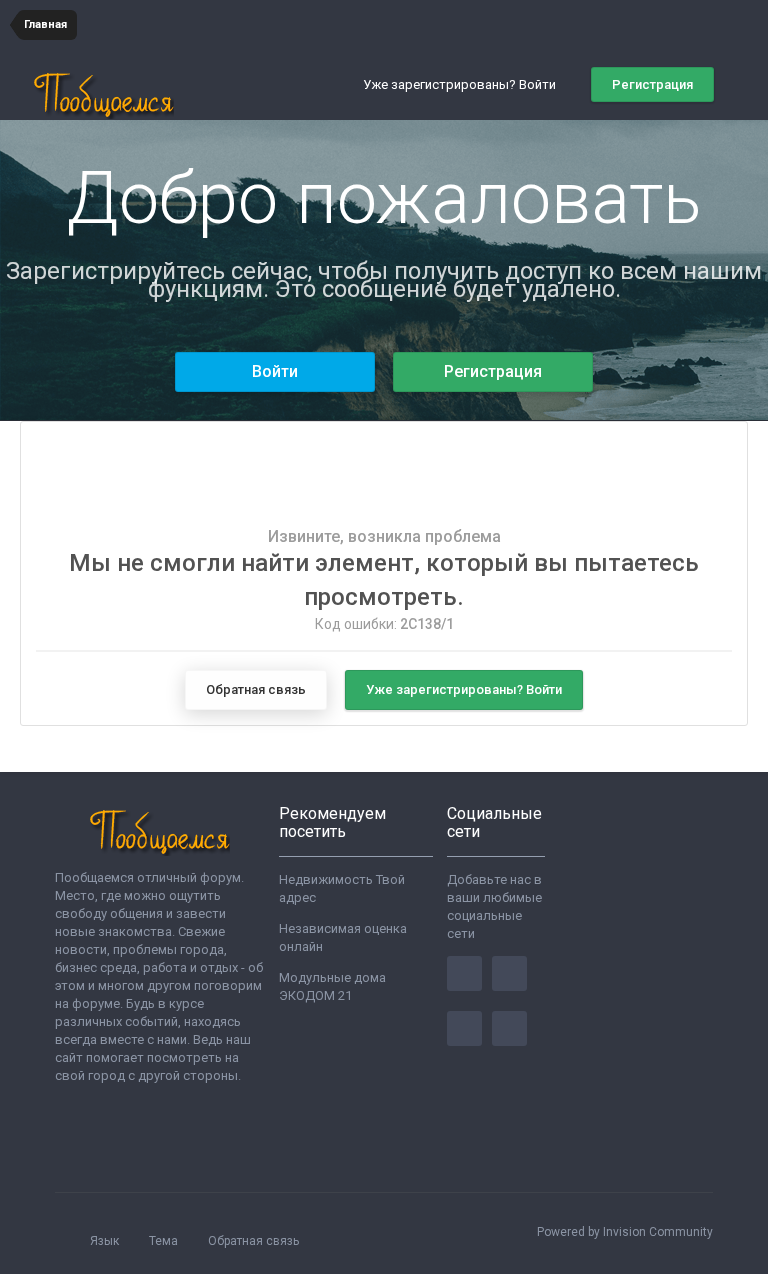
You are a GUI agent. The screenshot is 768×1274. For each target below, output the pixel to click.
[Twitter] (509, 973)
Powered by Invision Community (625, 1232)
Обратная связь (256, 689)
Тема (165, 1241)
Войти (275, 371)
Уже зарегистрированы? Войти (462, 84)
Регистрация (652, 84)
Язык (106, 1241)
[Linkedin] (464, 1028)
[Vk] (509, 1028)
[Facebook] (464, 973)
